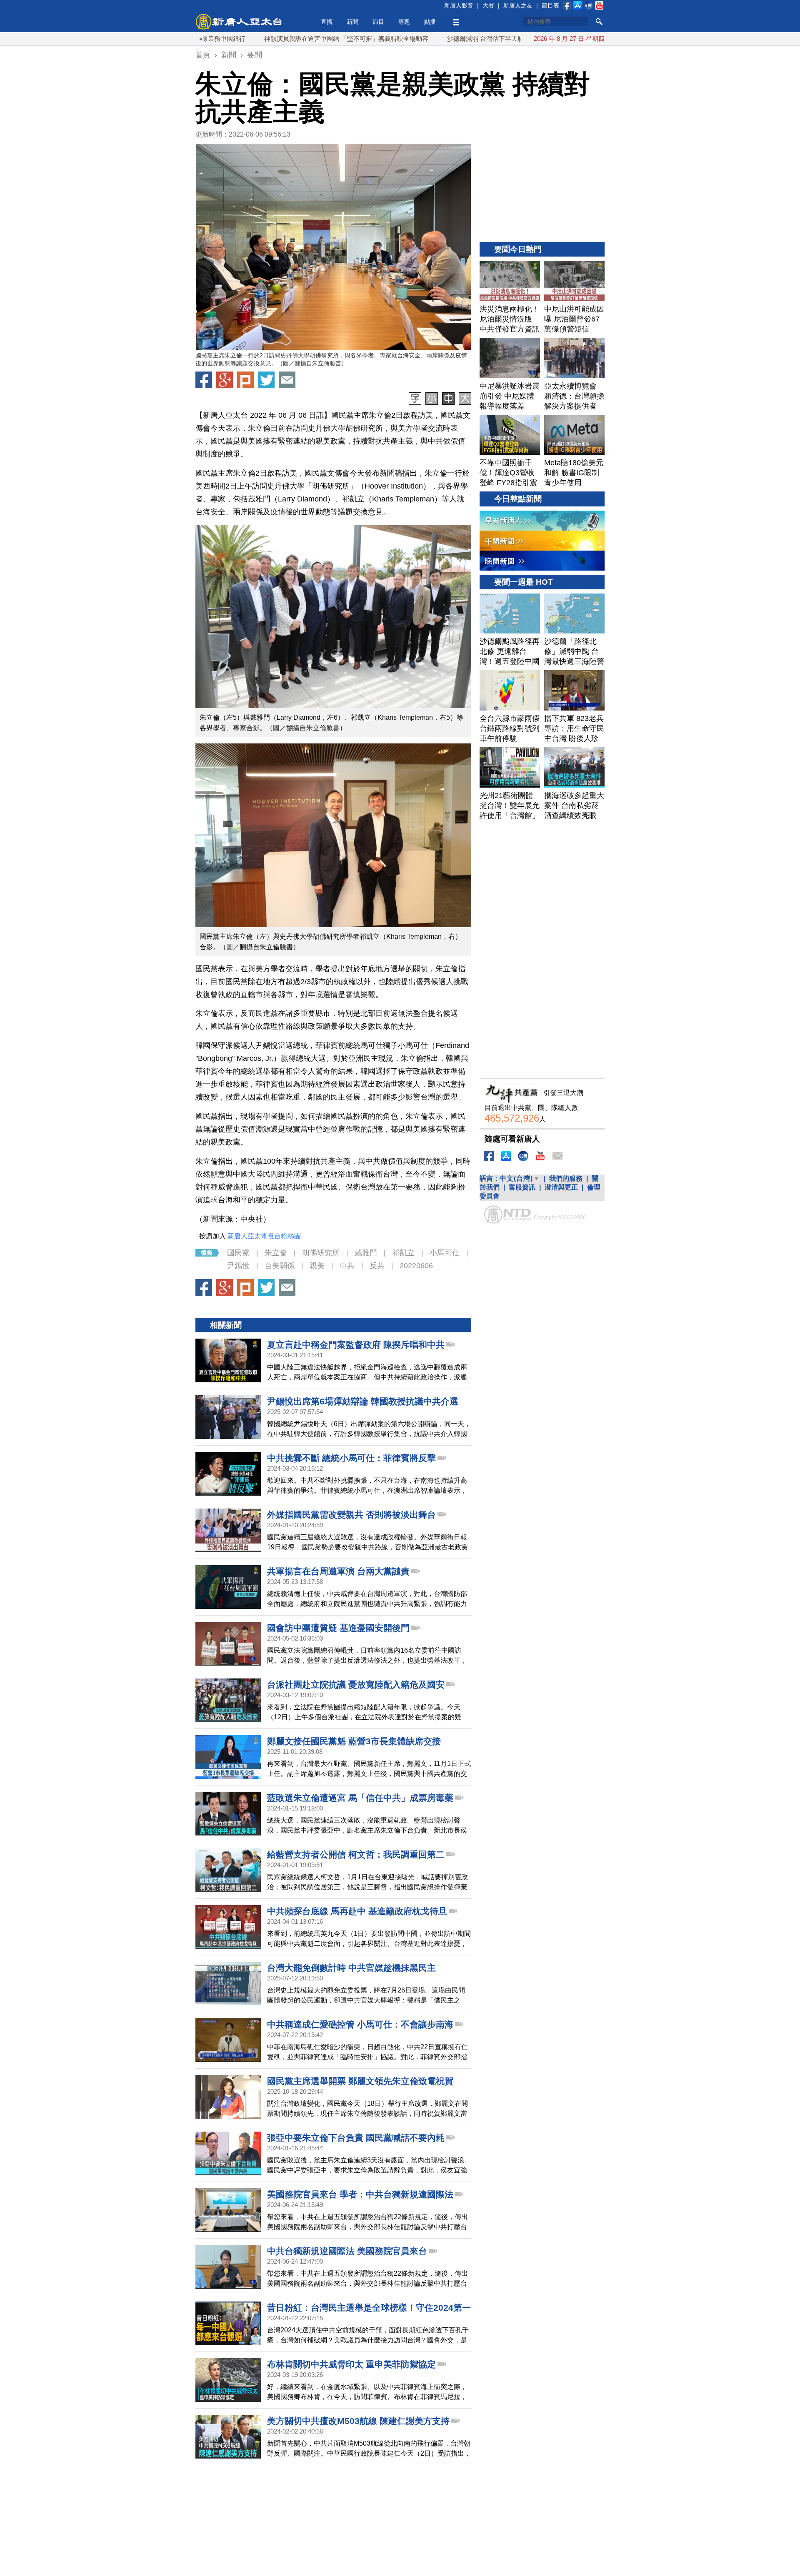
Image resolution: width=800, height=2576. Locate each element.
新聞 (352, 22)
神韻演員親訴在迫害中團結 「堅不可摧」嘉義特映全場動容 (272, 39)
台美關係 (280, 1266)
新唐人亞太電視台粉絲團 (264, 1236)
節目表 (550, 5)
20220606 (416, 1266)
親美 (317, 1266)
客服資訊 (522, 1187)
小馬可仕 (445, 1253)
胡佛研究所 (321, 1253)
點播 (430, 22)
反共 (377, 1266)
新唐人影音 (459, 5)
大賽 (488, 5)
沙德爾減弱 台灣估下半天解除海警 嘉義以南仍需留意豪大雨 (455, 39)
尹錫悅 (238, 1266)
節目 (378, 22)
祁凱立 (403, 1253)
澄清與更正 (561, 1187)
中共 (347, 1266)
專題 (404, 22)
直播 (327, 22)
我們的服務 (566, 1178)
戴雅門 (366, 1253)
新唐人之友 (518, 5)
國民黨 (238, 1253)
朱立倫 (276, 1253)
